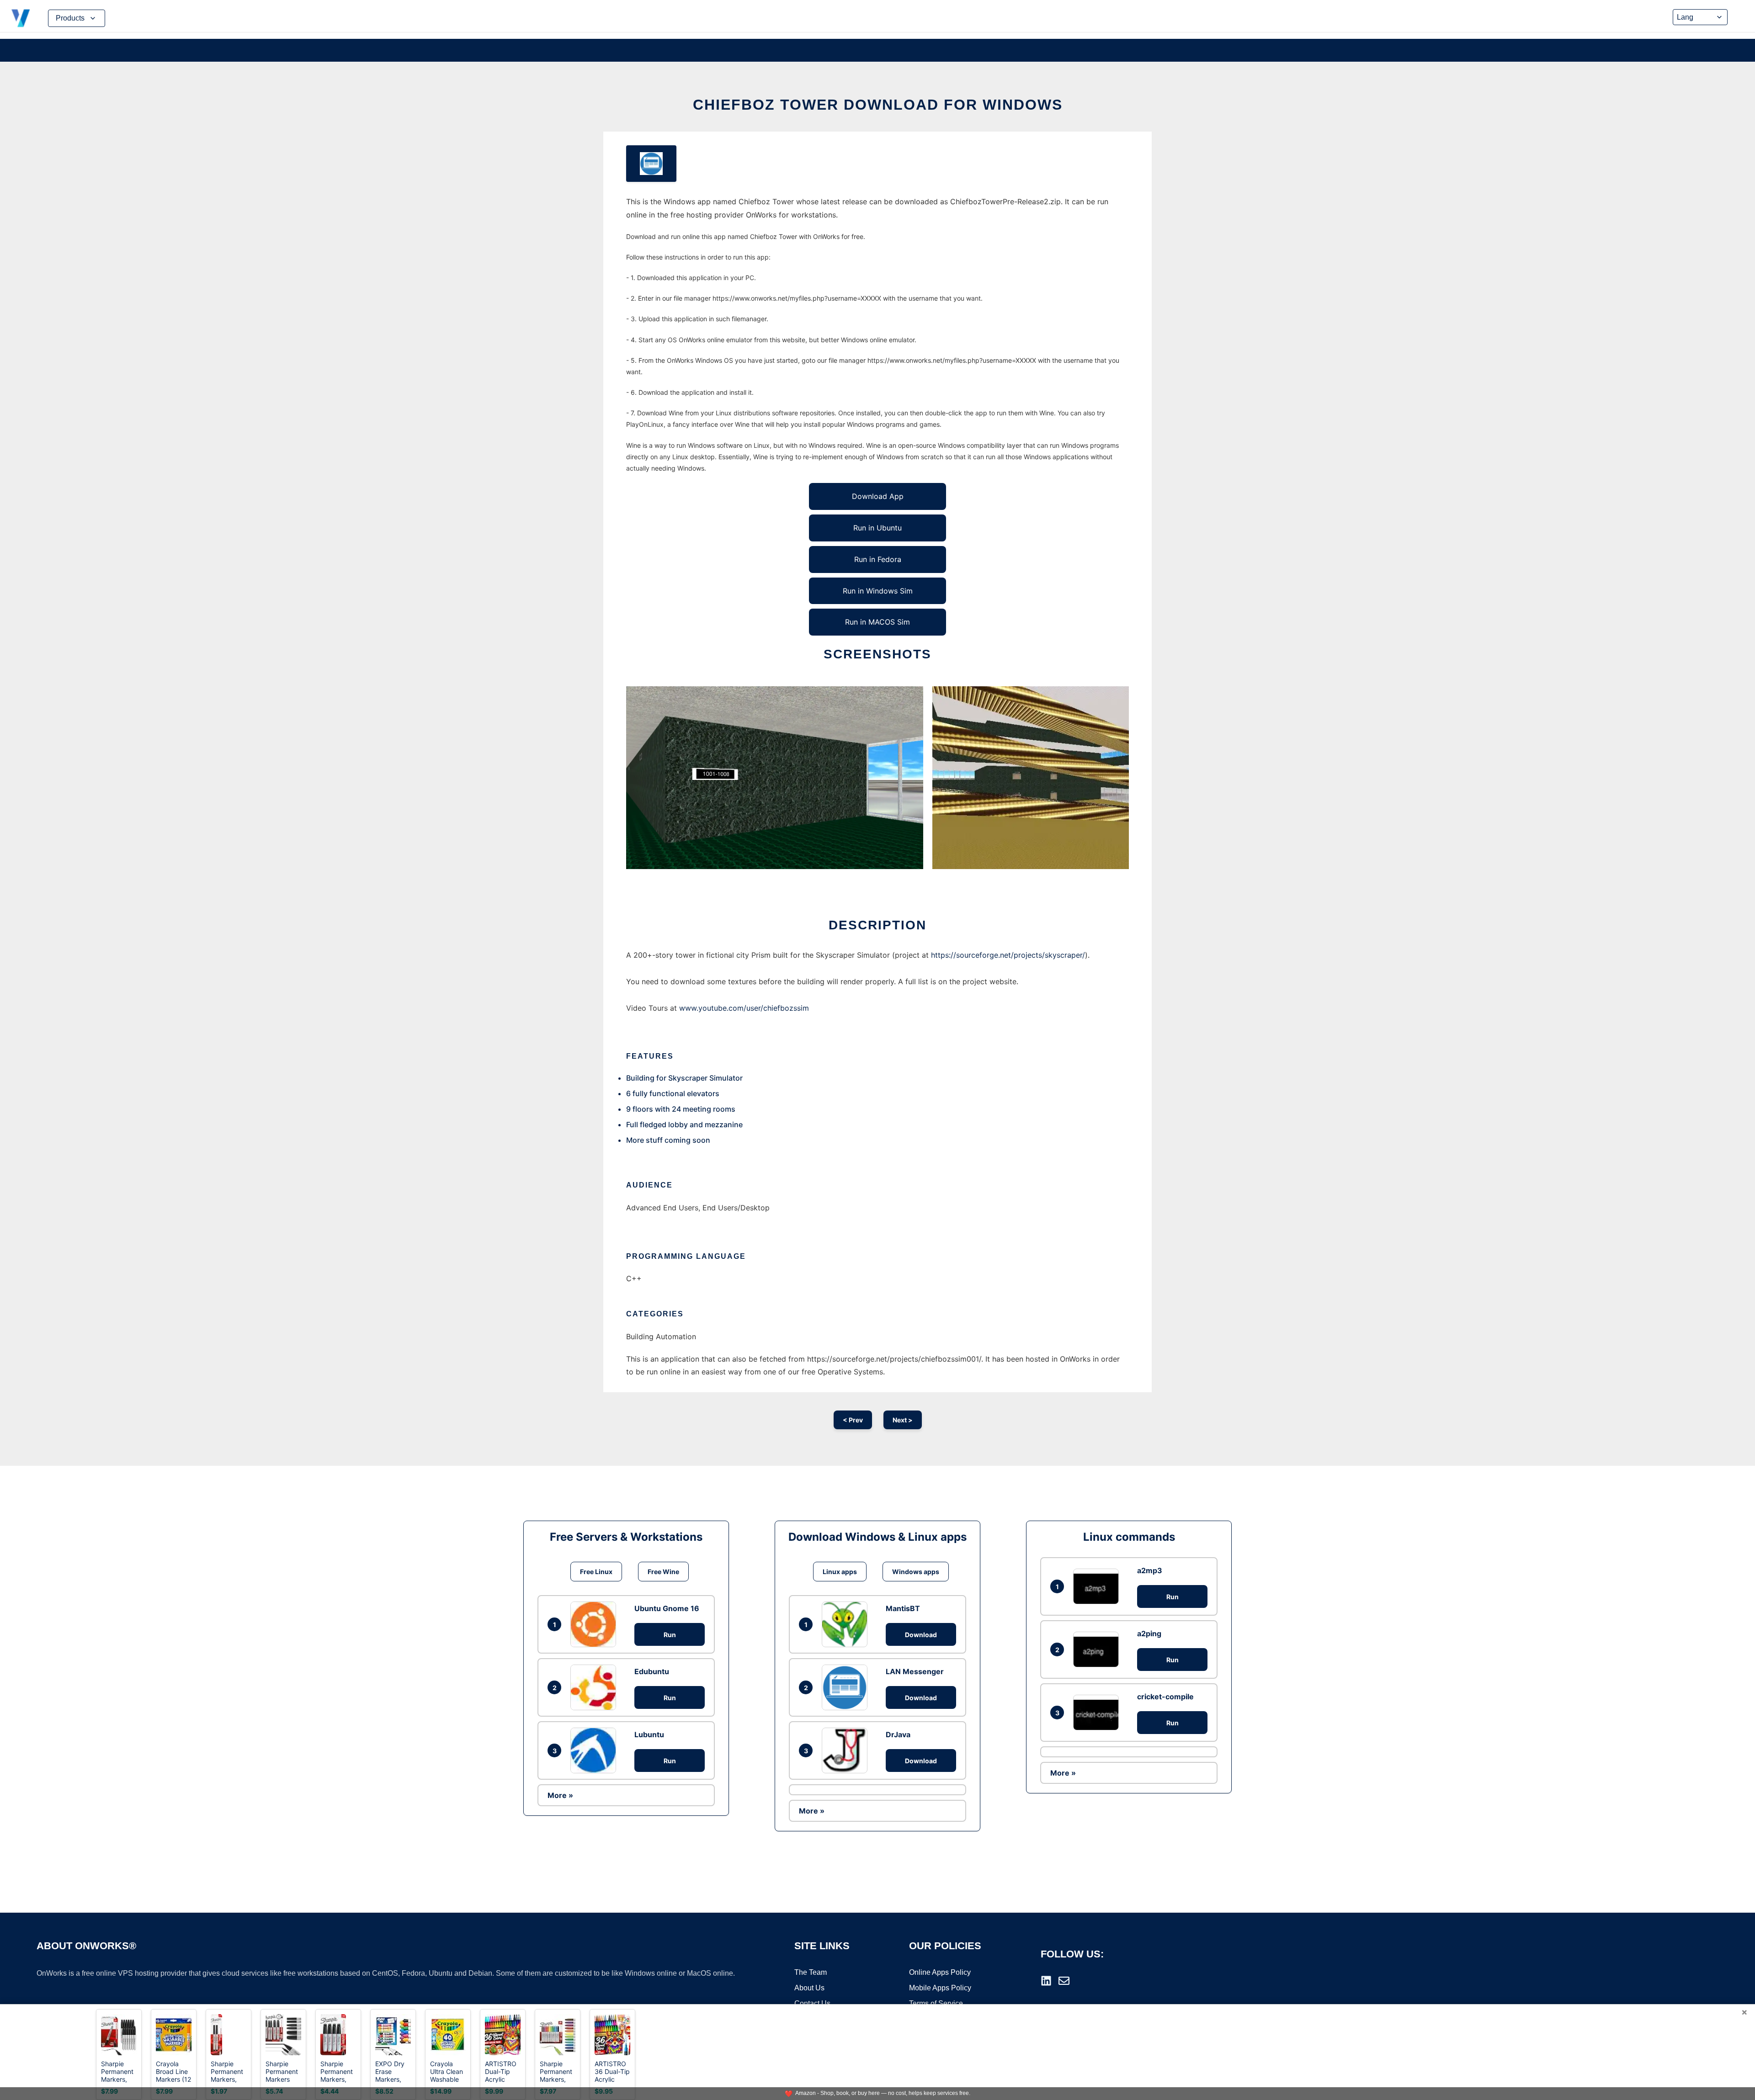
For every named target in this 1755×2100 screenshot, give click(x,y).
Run (670, 1635)
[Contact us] (1064, 1981)
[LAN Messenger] (847, 1687)
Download (921, 1635)
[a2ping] (1098, 1649)
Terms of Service (936, 2003)
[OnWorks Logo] (21, 18)
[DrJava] (847, 1750)
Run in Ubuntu (877, 528)
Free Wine (663, 1572)
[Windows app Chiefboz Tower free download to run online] (651, 164)
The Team (811, 1972)
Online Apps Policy (940, 1972)
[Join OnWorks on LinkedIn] (1046, 1981)
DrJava (898, 1734)
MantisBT (903, 1608)
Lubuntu (649, 1734)
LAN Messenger (915, 1671)
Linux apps (840, 1572)
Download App (878, 496)
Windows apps (916, 1572)
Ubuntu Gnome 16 (667, 1608)
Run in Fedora (878, 559)
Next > (903, 1420)
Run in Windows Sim (878, 591)
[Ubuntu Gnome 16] (596, 1624)
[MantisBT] (847, 1624)
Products (70, 18)
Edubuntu (652, 1671)
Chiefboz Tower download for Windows (878, 105)
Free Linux (596, 1572)
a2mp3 (1150, 1570)
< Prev (853, 1420)
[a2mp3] (1098, 1586)
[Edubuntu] (596, 1687)
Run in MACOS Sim (877, 622)
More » (560, 1795)
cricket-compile (1165, 1697)
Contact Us (812, 2003)
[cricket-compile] (1098, 1712)
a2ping (1149, 1633)
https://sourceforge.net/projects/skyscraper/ (1008, 955)
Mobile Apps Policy (940, 1988)
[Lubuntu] (596, 1750)
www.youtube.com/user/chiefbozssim (744, 1008)
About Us (809, 1988)
